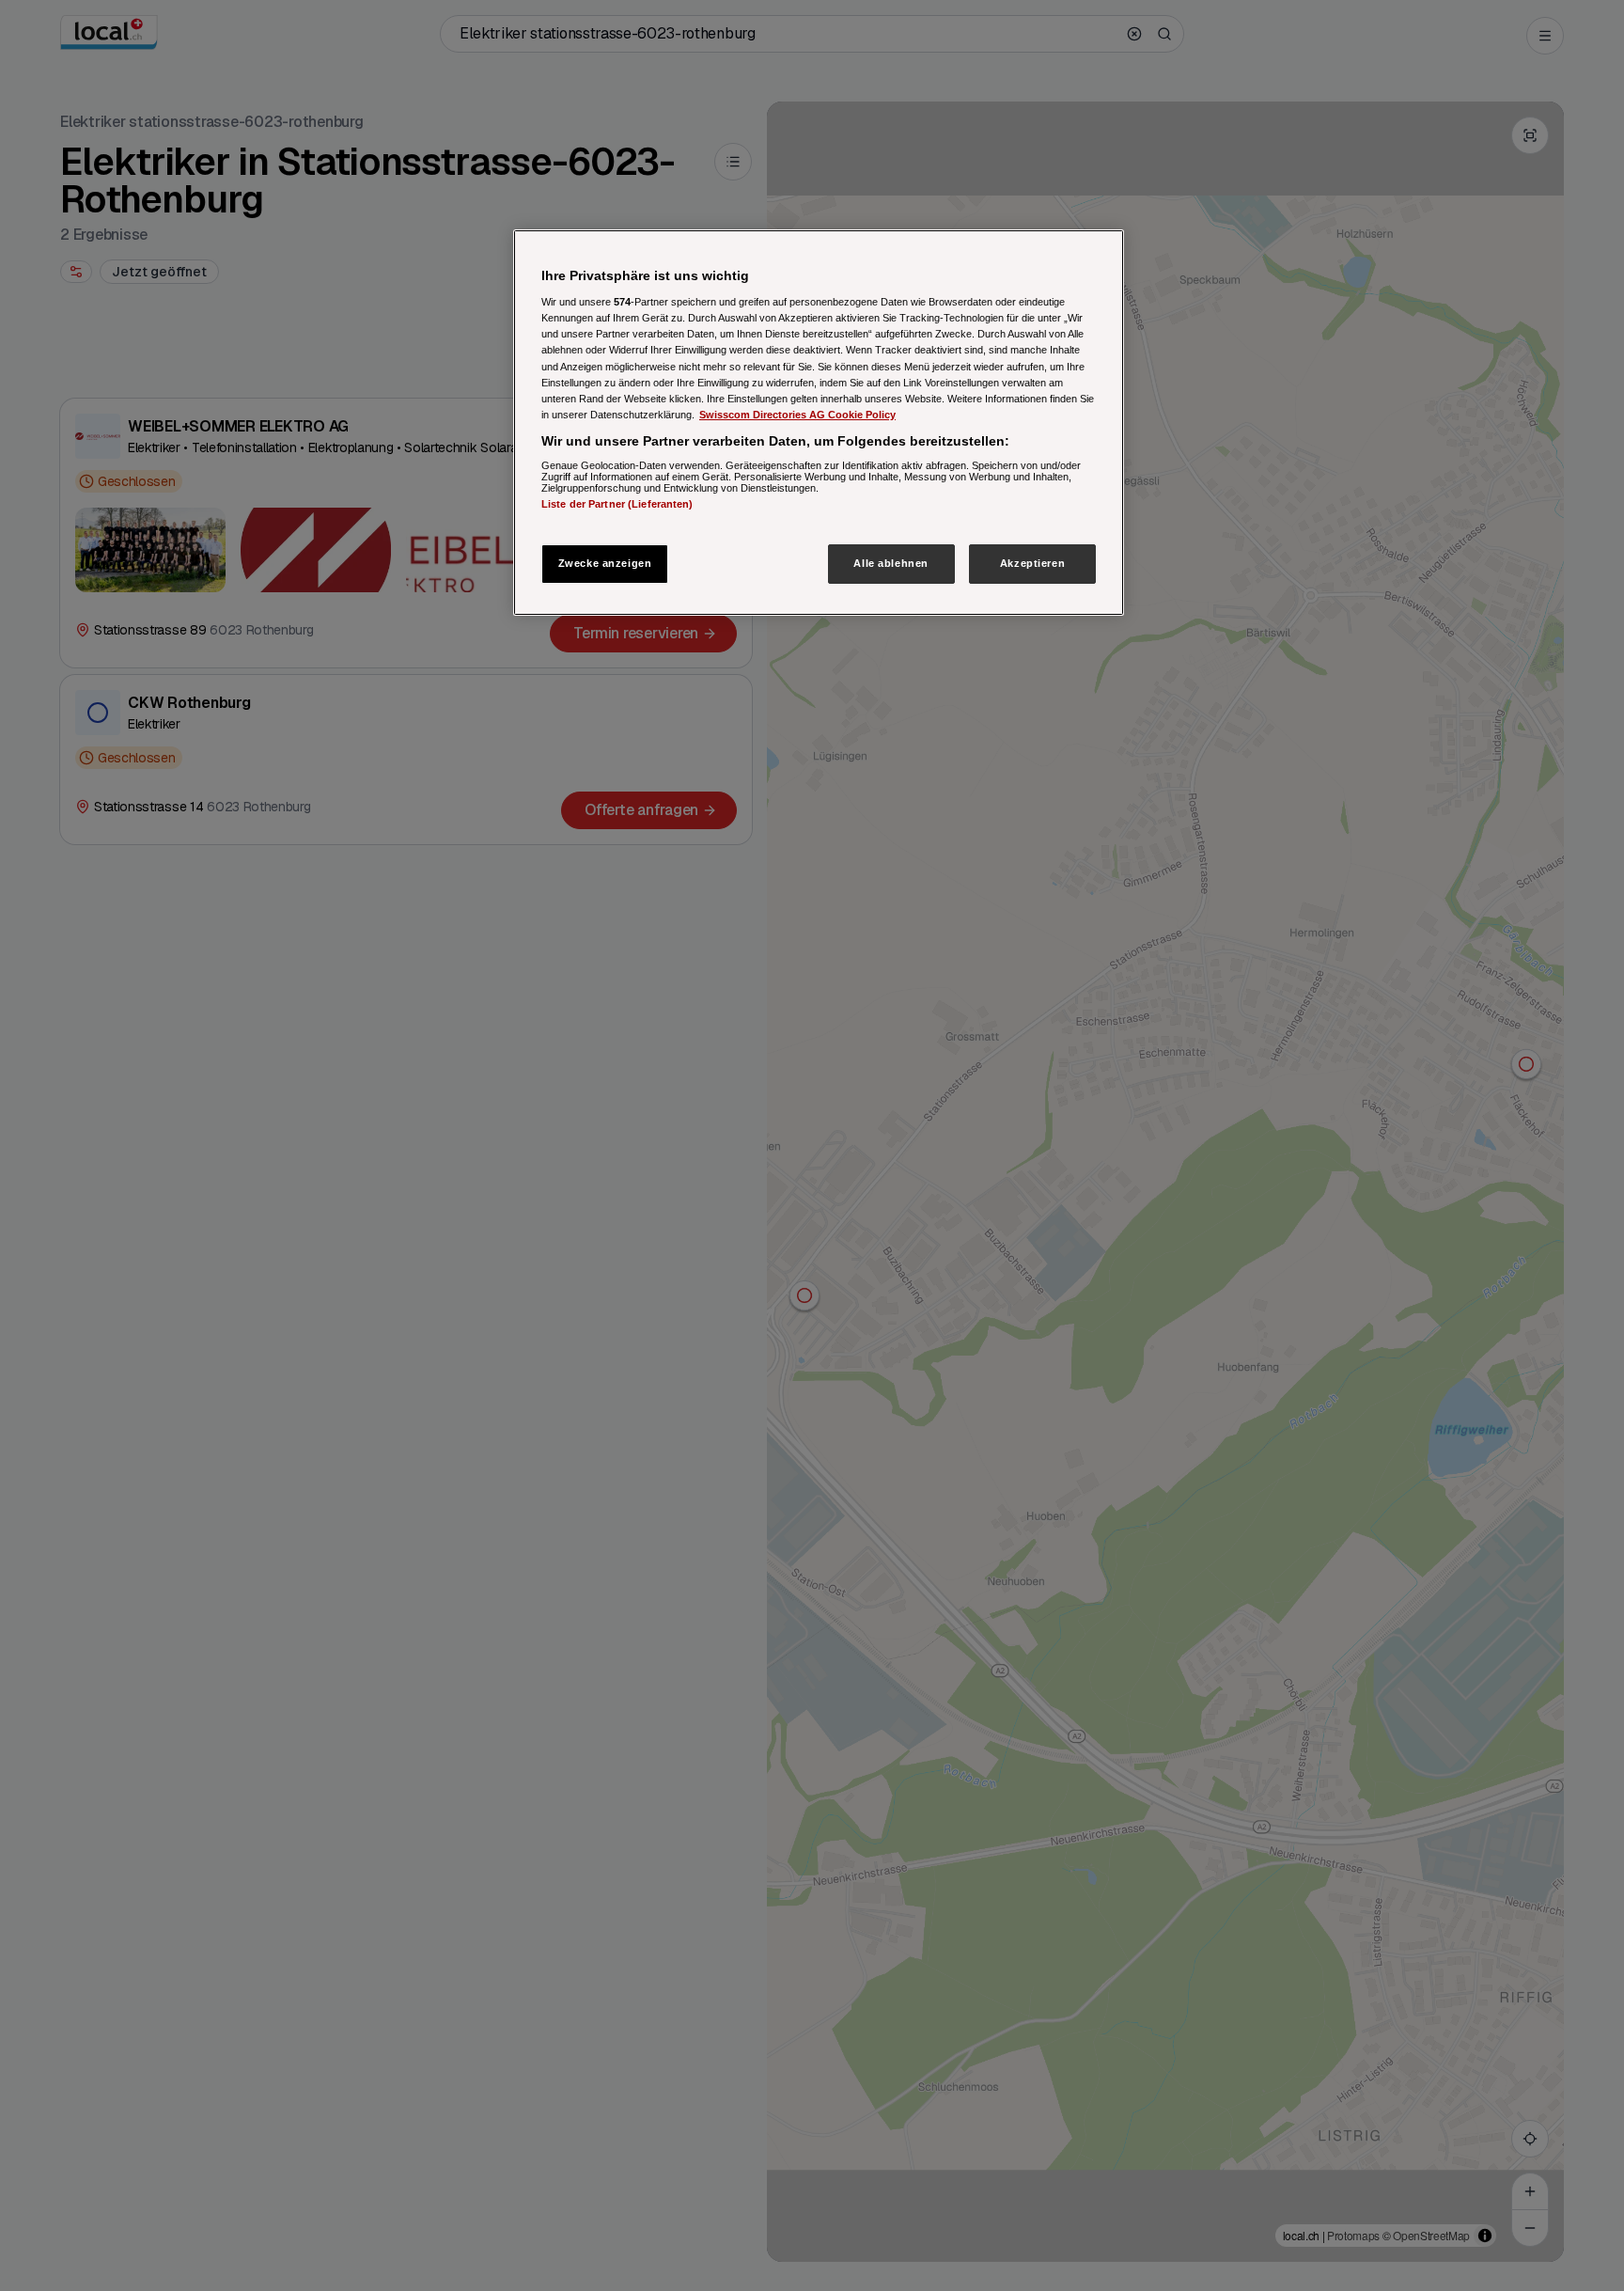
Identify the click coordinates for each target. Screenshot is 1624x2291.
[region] (819, 423)
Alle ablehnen (890, 563)
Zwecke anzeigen (605, 563)
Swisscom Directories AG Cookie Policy (797, 415)
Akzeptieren (1032, 563)
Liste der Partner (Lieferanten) (617, 504)
